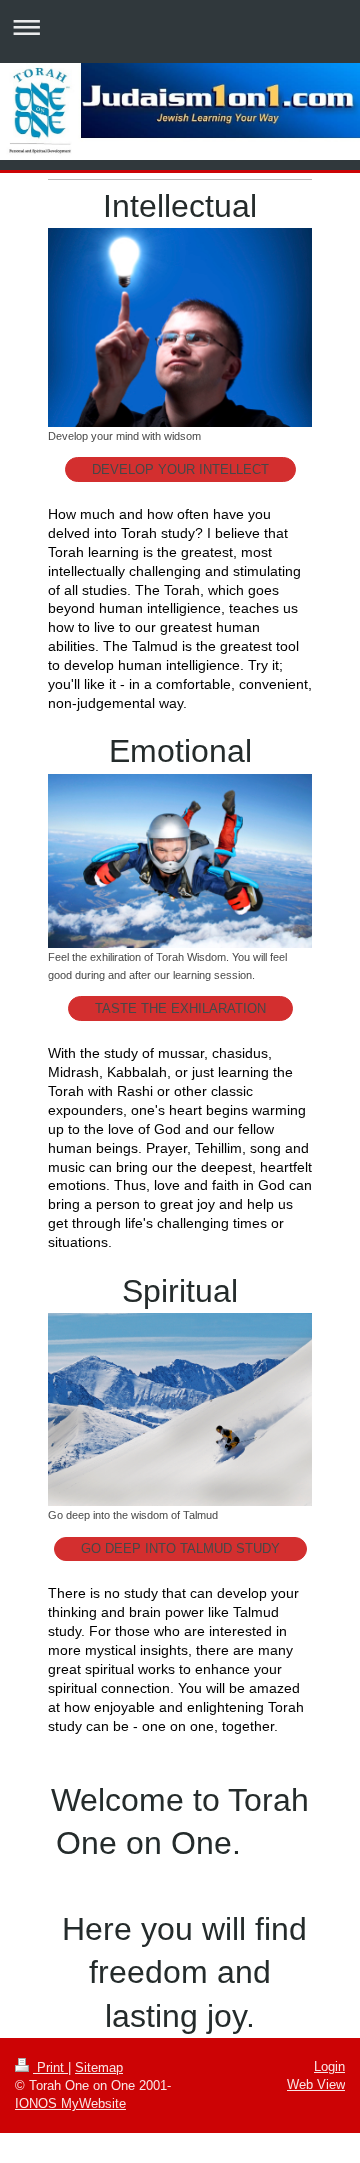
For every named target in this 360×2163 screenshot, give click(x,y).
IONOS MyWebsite (70, 2103)
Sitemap (99, 2067)
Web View (316, 2084)
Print (50, 2067)
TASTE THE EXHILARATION (180, 1008)
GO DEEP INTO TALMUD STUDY (180, 1548)
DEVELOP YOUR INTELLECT (180, 469)
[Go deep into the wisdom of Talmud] (180, 1409)
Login (329, 2066)
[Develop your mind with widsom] (180, 327)
